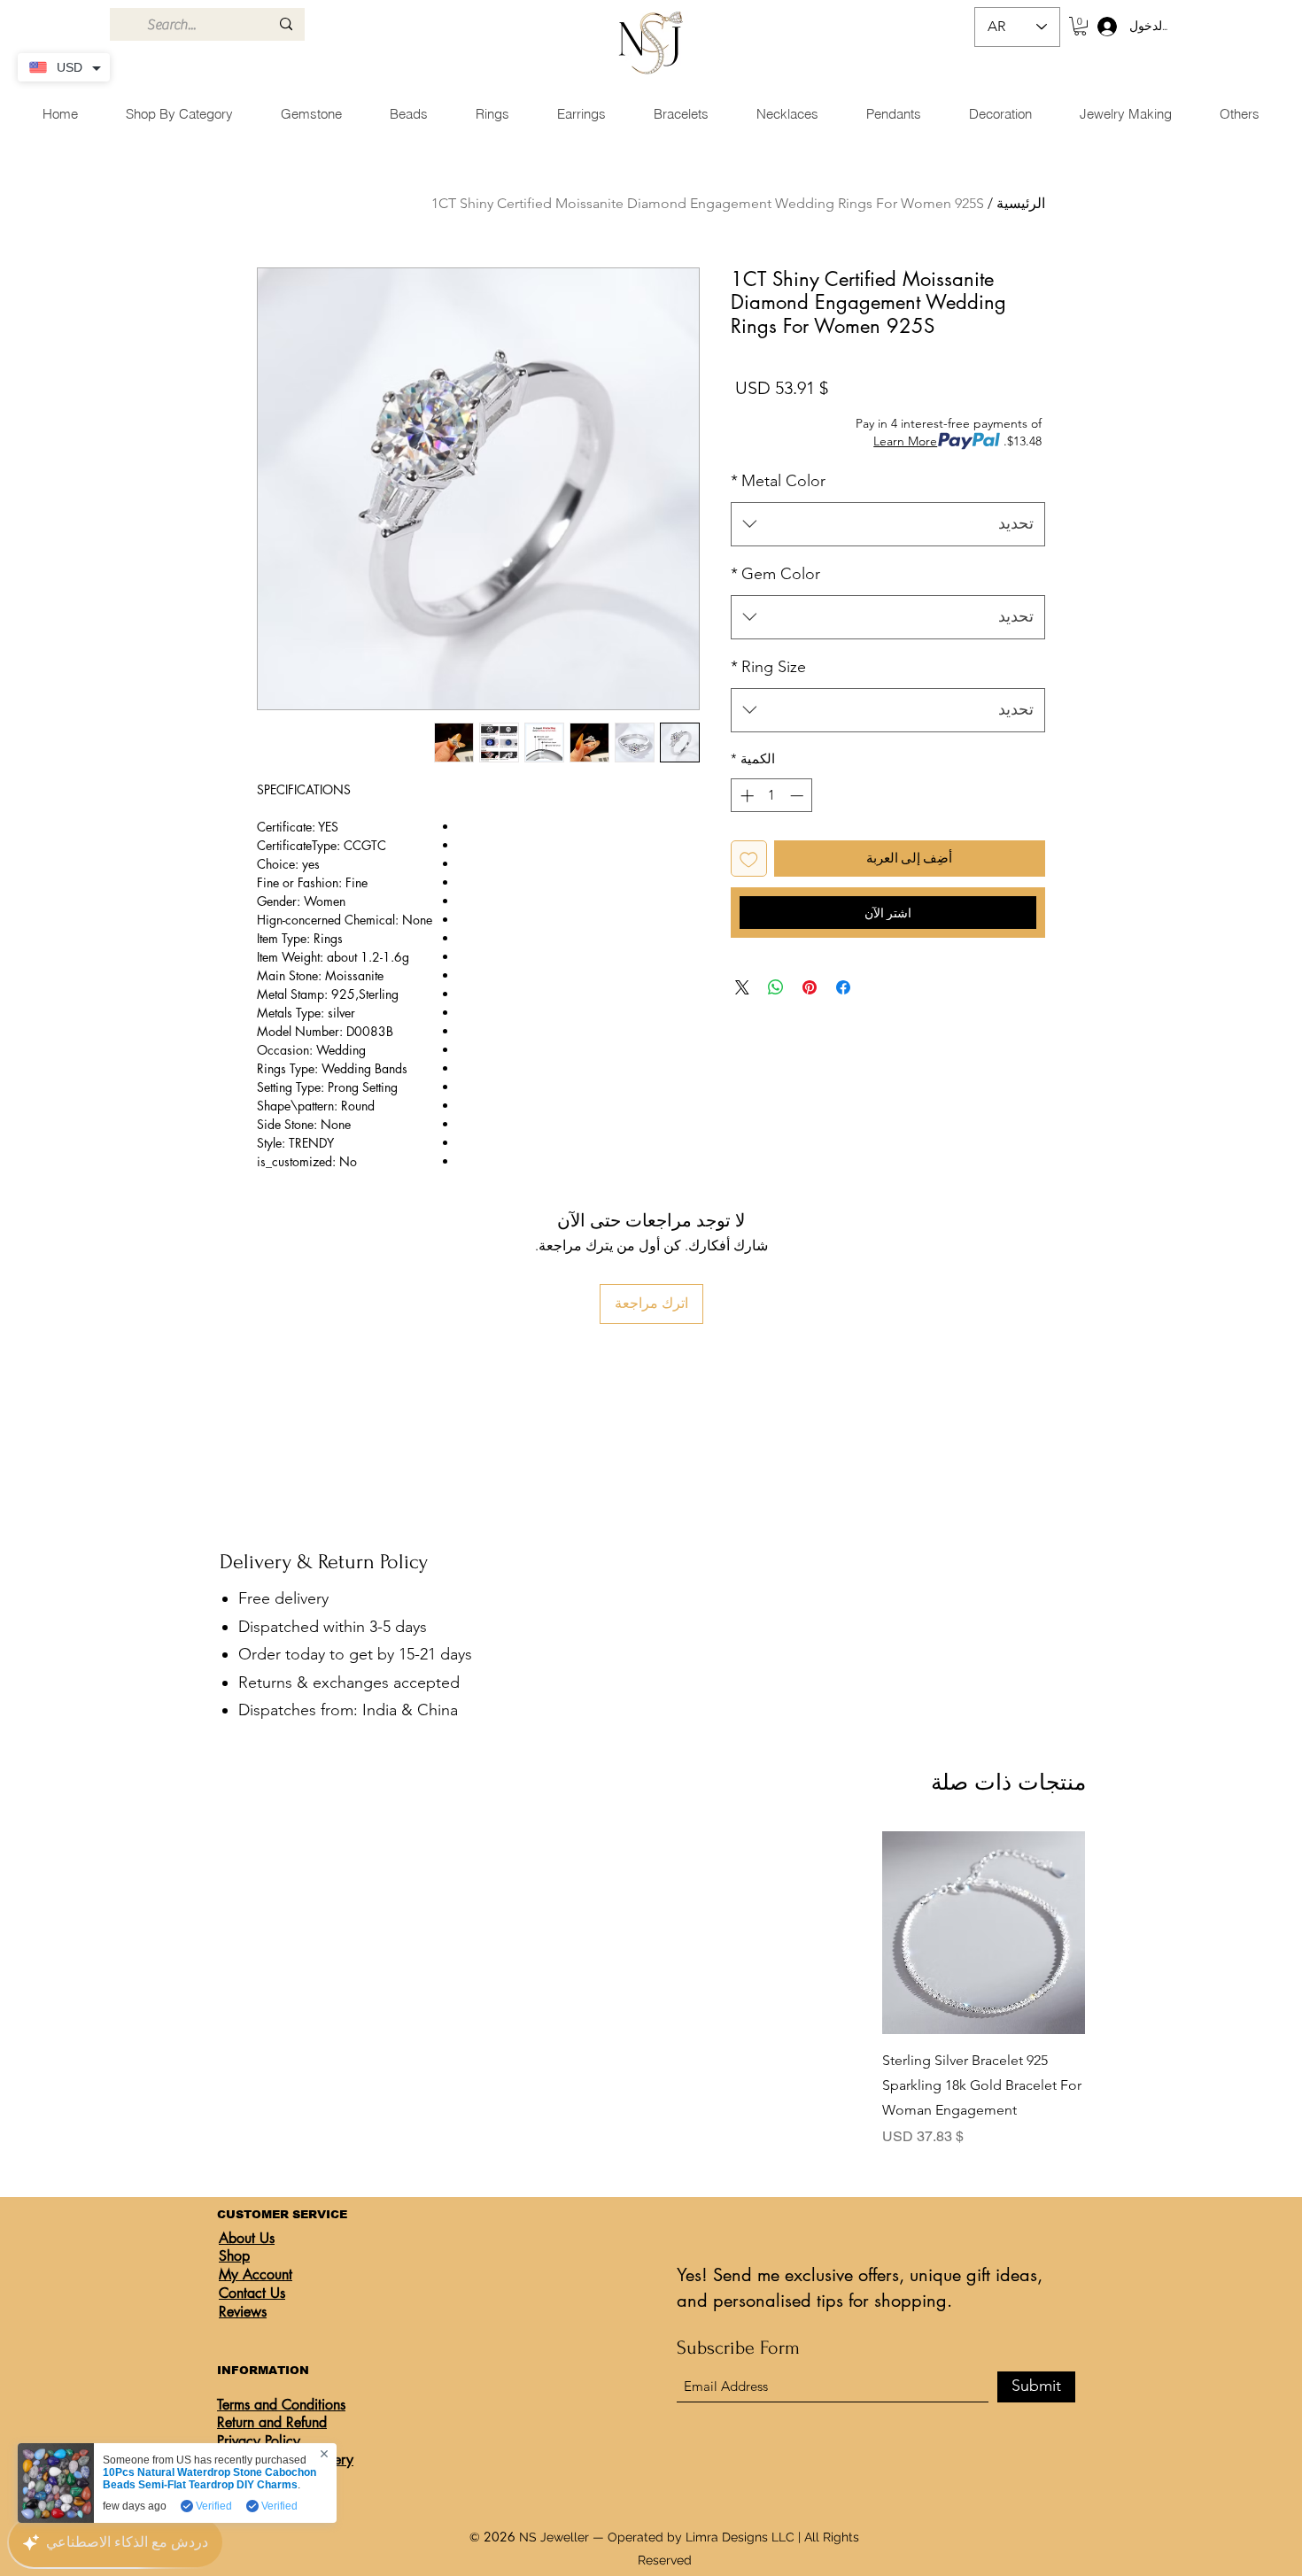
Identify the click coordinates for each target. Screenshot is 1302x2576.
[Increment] (745, 796)
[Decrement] (798, 796)
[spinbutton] (772, 796)
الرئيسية (1021, 203)
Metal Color (778, 481)
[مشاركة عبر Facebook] (843, 987)
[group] (653, 1989)
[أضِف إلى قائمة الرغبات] (749, 859)
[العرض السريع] (984, 1933)
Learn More (905, 441)
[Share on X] (742, 987)
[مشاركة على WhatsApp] (776, 987)
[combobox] (888, 524)
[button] (1080, 26)
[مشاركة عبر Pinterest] (810, 987)
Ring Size (768, 667)
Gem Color (775, 574)
